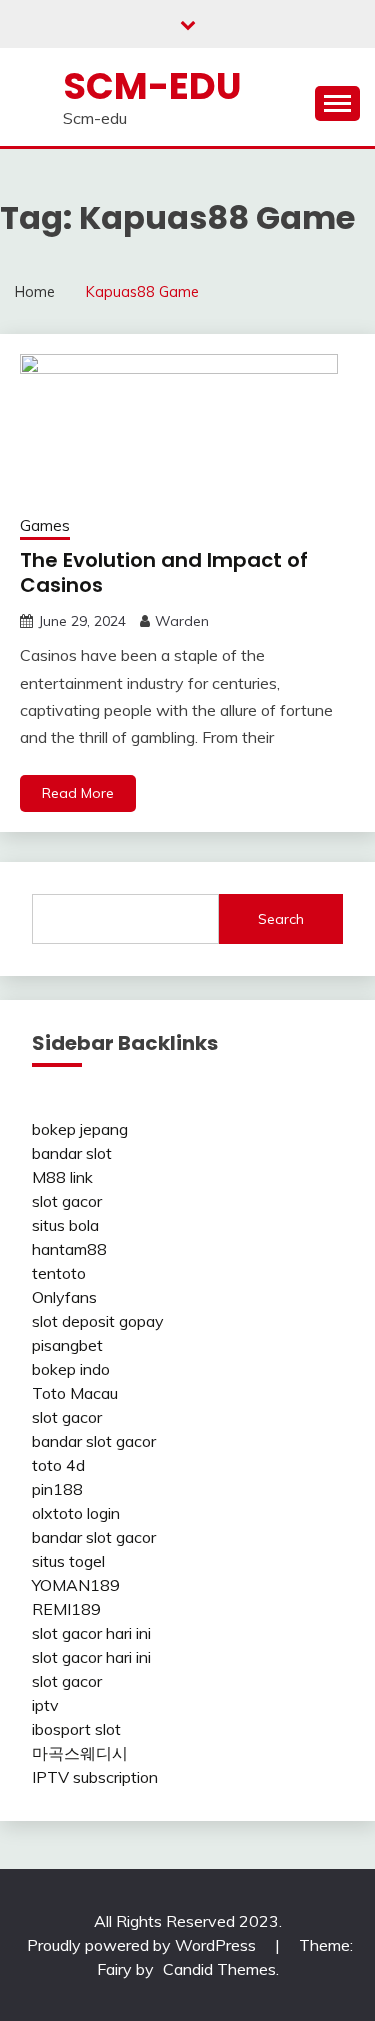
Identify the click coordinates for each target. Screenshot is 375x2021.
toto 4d (58, 1465)
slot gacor (67, 1201)
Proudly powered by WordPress (143, 1945)
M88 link (62, 1177)
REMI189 (66, 1609)
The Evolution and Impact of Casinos (164, 572)
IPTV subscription (95, 1777)
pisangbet (67, 1345)
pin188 (57, 1489)
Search (281, 919)
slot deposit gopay (98, 1321)
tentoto (59, 1273)
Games (45, 525)
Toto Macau (75, 1393)
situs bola (65, 1225)
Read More (78, 793)
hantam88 (69, 1249)
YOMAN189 (76, 1585)
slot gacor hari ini (91, 1633)
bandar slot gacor (94, 1441)
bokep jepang (80, 1129)
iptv (45, 1705)
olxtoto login (76, 1513)
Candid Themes (219, 1969)
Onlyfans (64, 1297)
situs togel (68, 1561)
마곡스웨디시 (80, 1753)
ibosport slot (76, 1729)
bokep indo (71, 1369)
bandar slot (72, 1153)
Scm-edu (152, 86)
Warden (182, 621)
